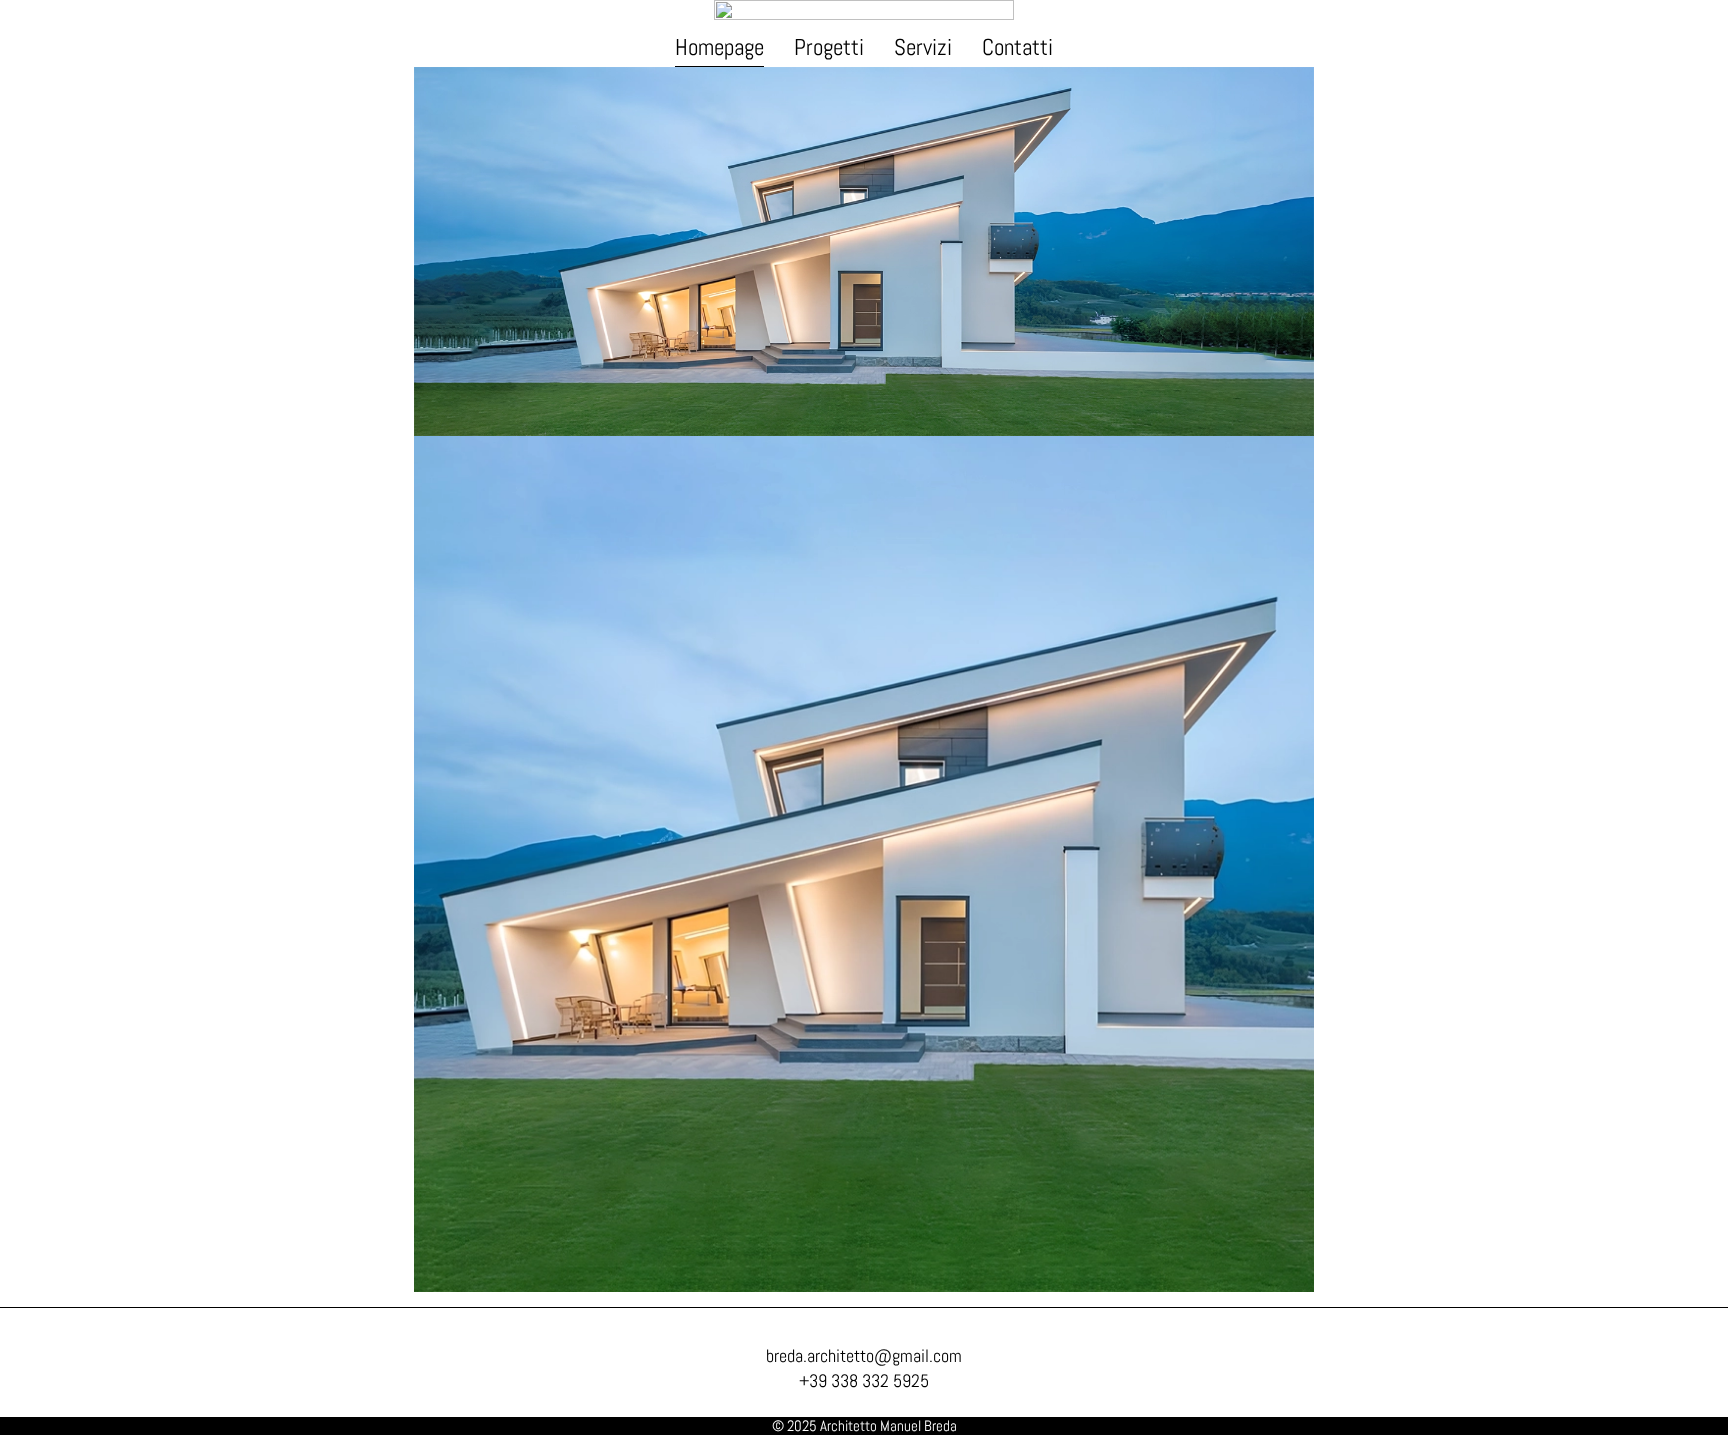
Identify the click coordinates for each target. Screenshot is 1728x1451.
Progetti (829, 47)
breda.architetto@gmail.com (864, 1355)
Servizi (923, 47)
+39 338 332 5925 (864, 1380)
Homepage (719, 47)
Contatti (1017, 47)
